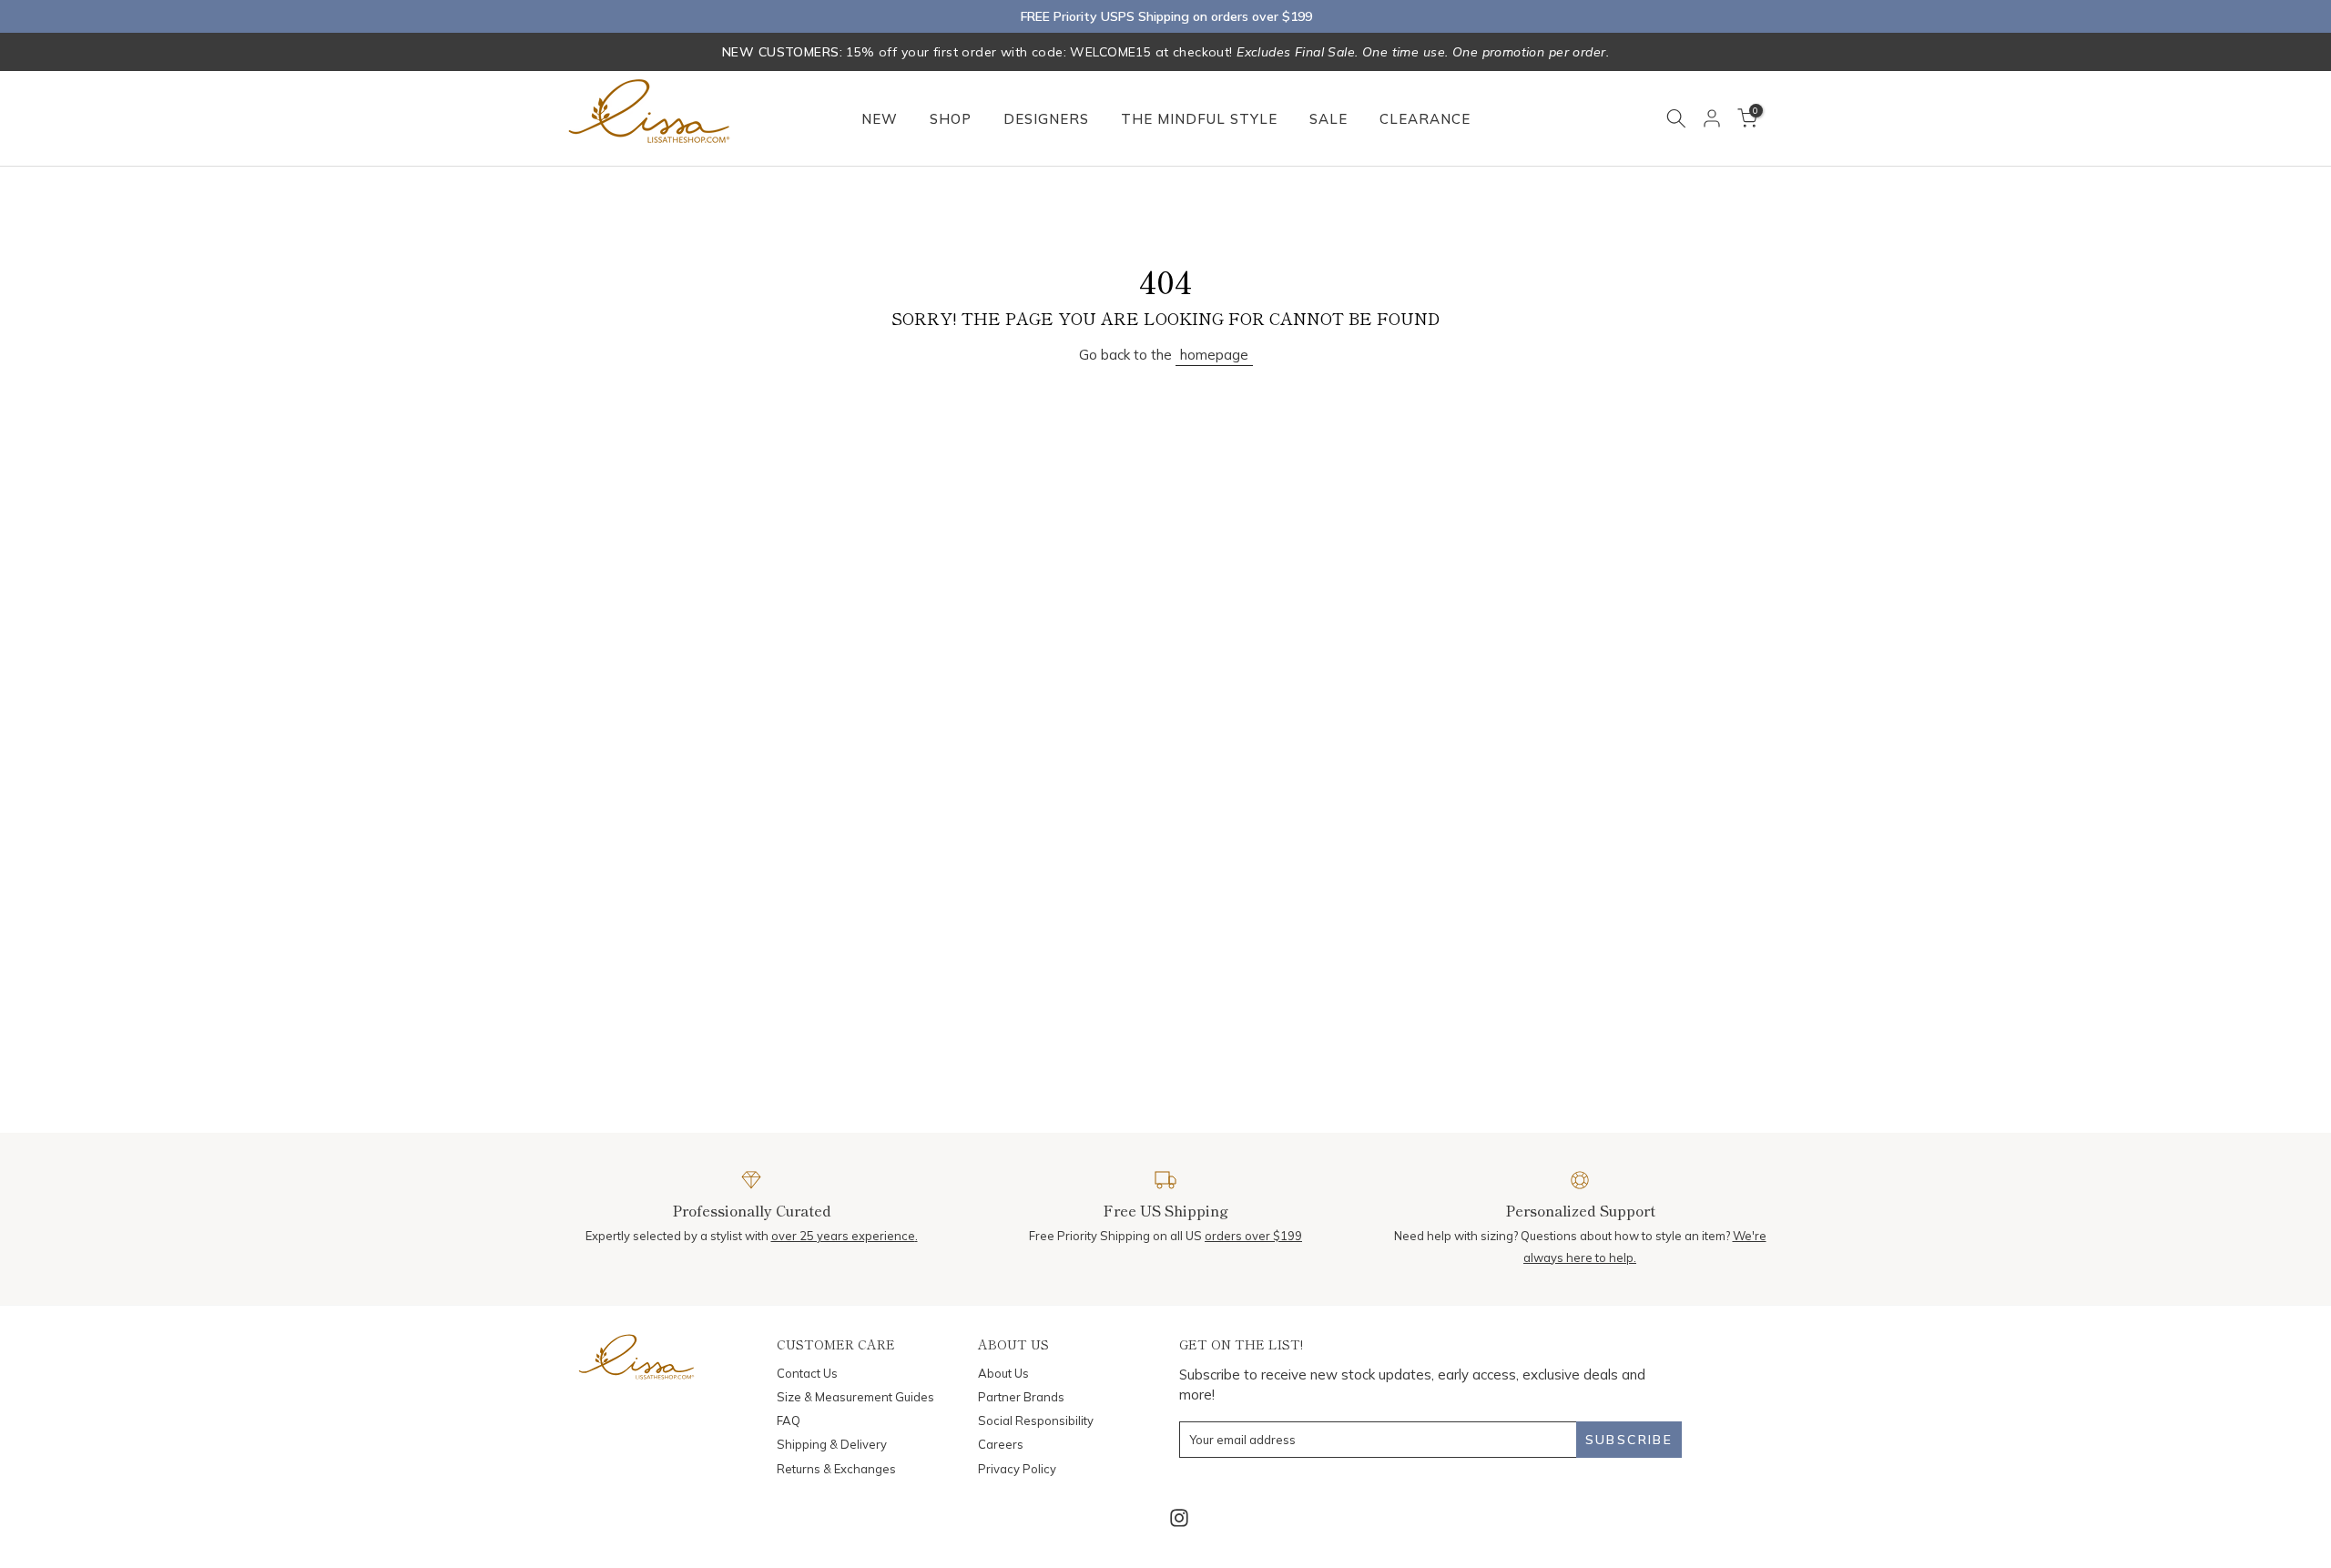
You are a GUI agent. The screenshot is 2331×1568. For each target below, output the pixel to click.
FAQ (789, 1420)
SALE (1328, 119)
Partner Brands (1021, 1397)
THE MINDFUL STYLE (1199, 119)
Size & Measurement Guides (855, 1397)
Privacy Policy (1017, 1469)
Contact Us (807, 1373)
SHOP (951, 119)
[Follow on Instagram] (1179, 1518)
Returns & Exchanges (836, 1469)
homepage (1214, 355)
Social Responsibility (1036, 1420)
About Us (1003, 1373)
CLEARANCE (1425, 119)
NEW (880, 119)
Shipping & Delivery (832, 1444)
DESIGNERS (1046, 119)
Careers (1001, 1444)
